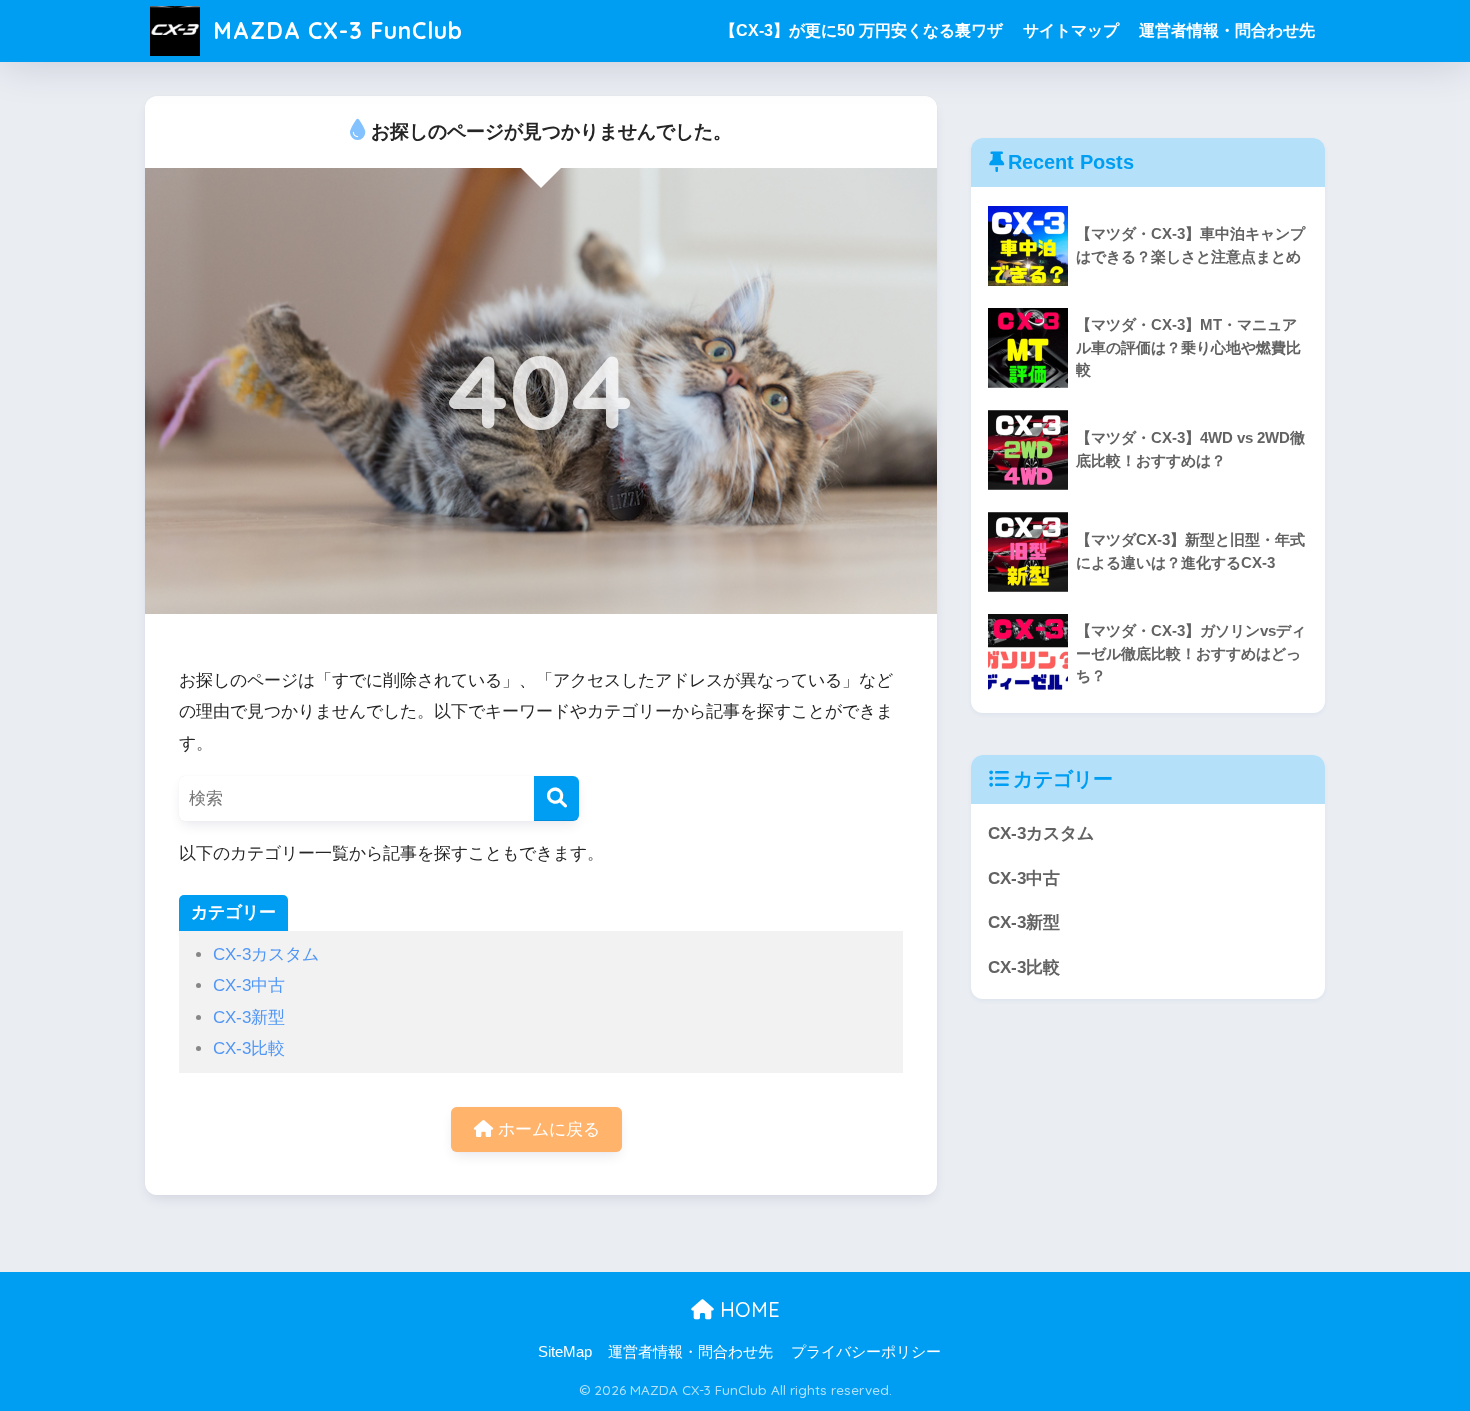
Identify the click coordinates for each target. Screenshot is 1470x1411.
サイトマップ (1071, 30)
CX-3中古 (249, 985)
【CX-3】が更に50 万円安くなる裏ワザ (861, 30)
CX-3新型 (249, 1017)
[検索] (556, 798)
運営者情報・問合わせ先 (1227, 30)
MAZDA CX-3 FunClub (334, 30)
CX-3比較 (249, 1048)
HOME (747, 1309)
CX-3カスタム (266, 954)
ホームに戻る (546, 1129)
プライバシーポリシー (866, 1352)
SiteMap (565, 1352)
